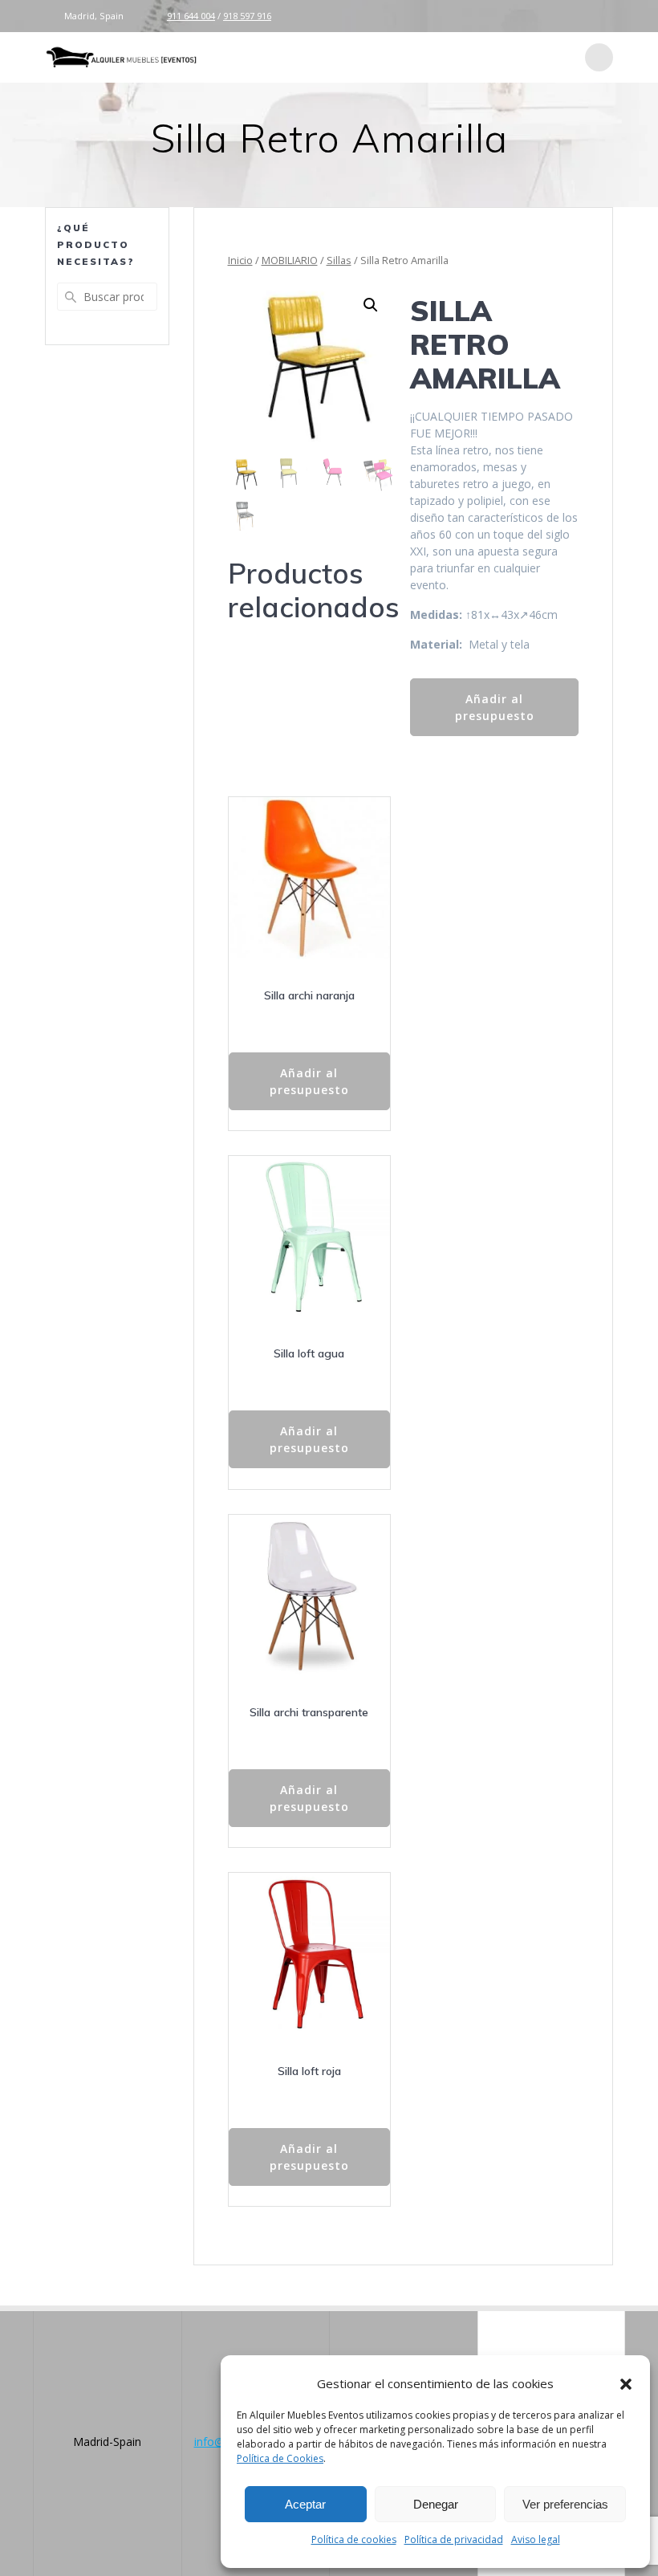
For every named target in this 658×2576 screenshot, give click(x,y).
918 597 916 (247, 16)
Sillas (339, 260)
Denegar (436, 2504)
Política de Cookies (280, 2458)
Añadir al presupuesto (495, 707)
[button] (626, 2384)
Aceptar (305, 2504)
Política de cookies (354, 2539)
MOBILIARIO (290, 260)
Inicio (240, 260)
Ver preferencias (565, 2504)
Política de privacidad (454, 2539)
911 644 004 (191, 16)
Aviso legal (536, 2539)
